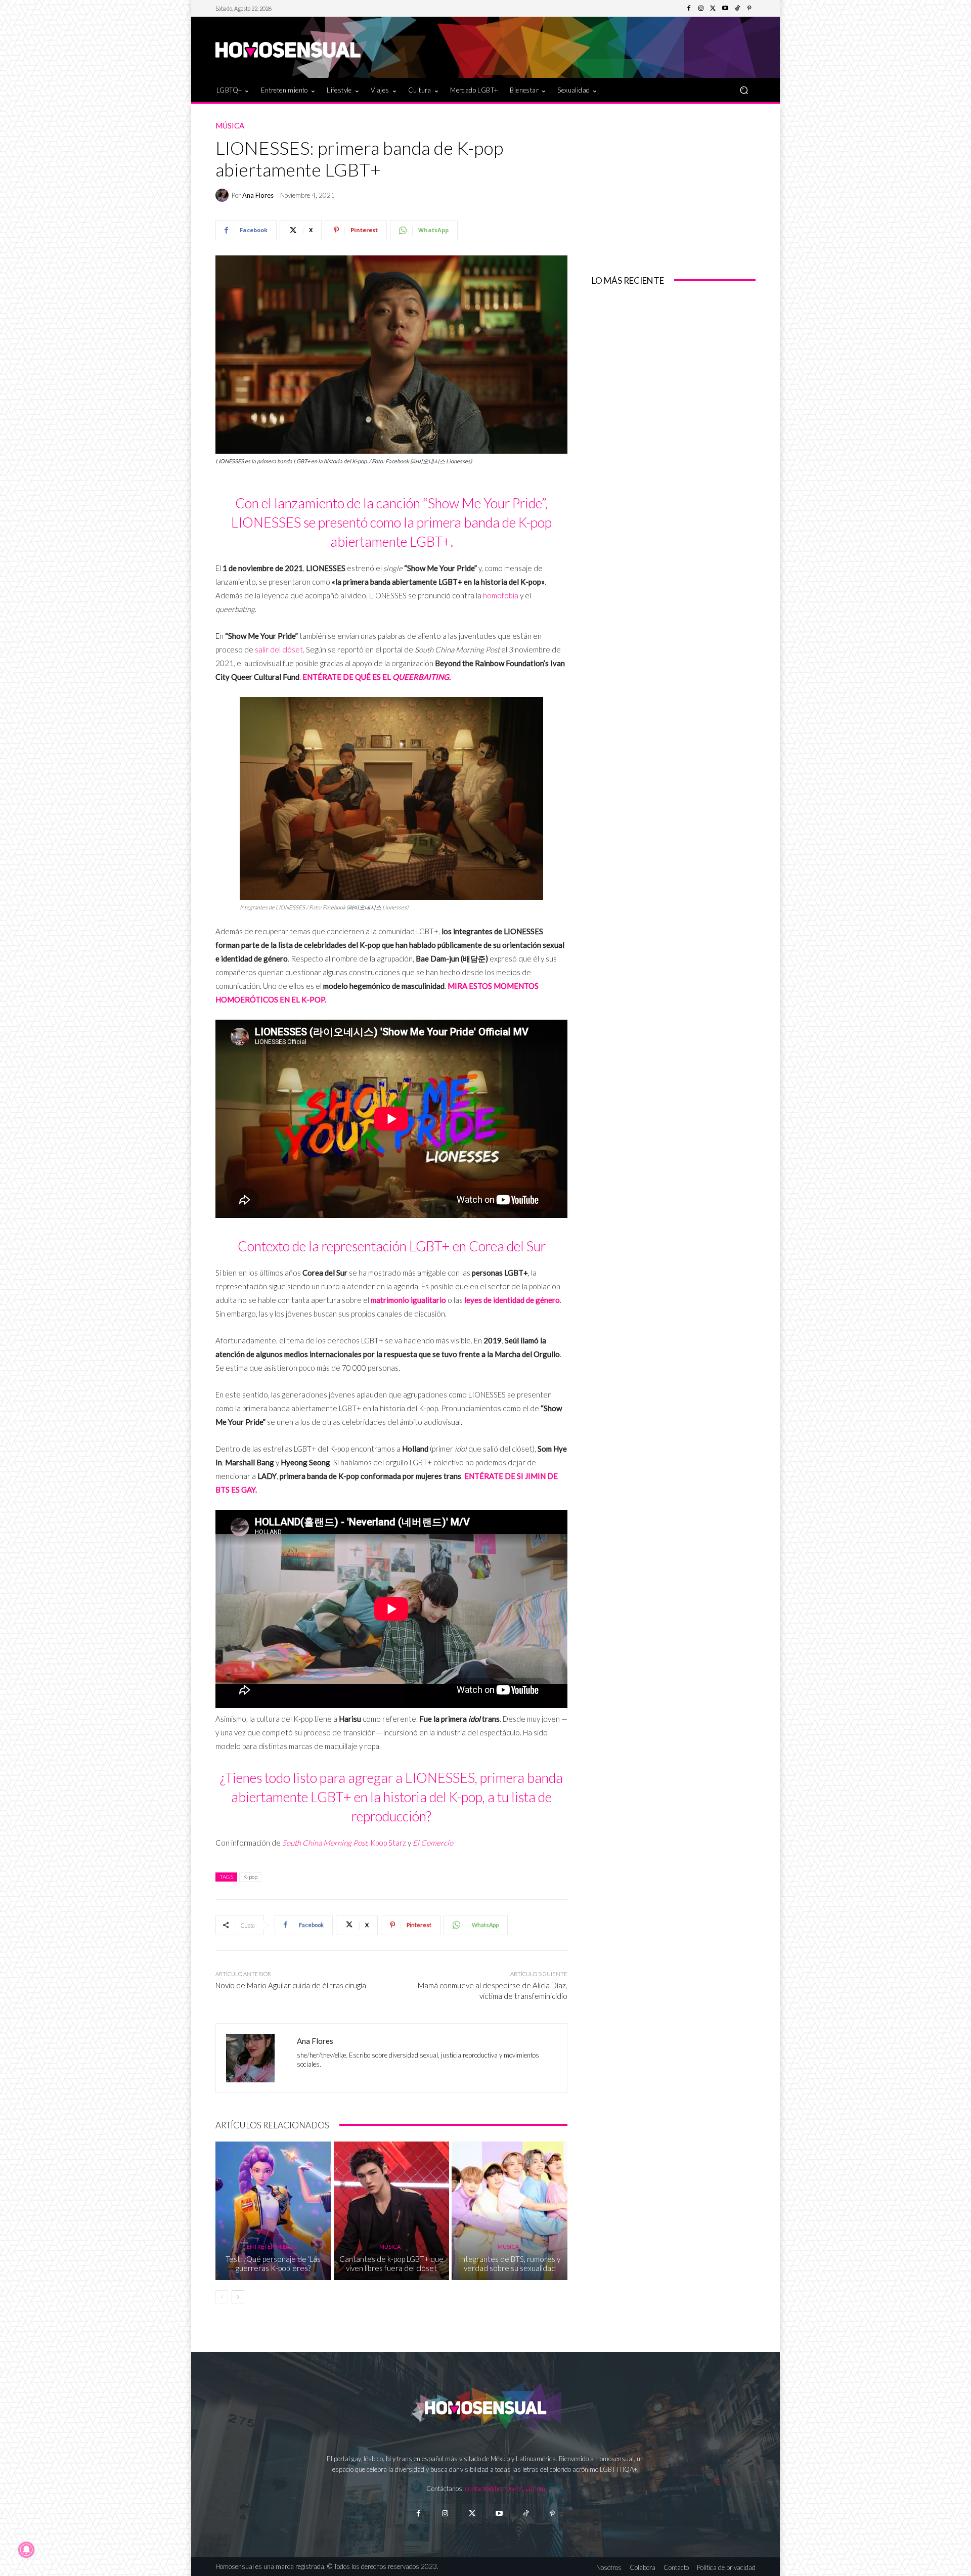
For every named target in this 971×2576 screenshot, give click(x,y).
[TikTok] (737, 9)
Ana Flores (258, 195)
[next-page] (238, 2297)
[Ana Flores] (224, 195)
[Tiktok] (526, 2514)
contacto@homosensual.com (505, 2488)
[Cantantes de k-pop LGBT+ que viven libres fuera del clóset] (392, 2211)
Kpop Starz (388, 1843)
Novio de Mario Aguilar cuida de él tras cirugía (291, 1985)
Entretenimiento (272, 2246)
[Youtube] (725, 9)
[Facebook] (689, 9)
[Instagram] (701, 9)
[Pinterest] (749, 9)
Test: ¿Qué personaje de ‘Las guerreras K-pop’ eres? (273, 2263)
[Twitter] (713, 9)
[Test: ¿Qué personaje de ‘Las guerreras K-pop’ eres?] (273, 2211)
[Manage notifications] (26, 2550)
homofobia (501, 595)
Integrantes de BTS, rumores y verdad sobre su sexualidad (510, 2263)
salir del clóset (279, 649)
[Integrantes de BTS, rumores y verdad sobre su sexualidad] (510, 2211)
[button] (744, 90)
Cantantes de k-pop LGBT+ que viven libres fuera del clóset (391, 2263)
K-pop (250, 1877)
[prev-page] (222, 2297)
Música (230, 126)
